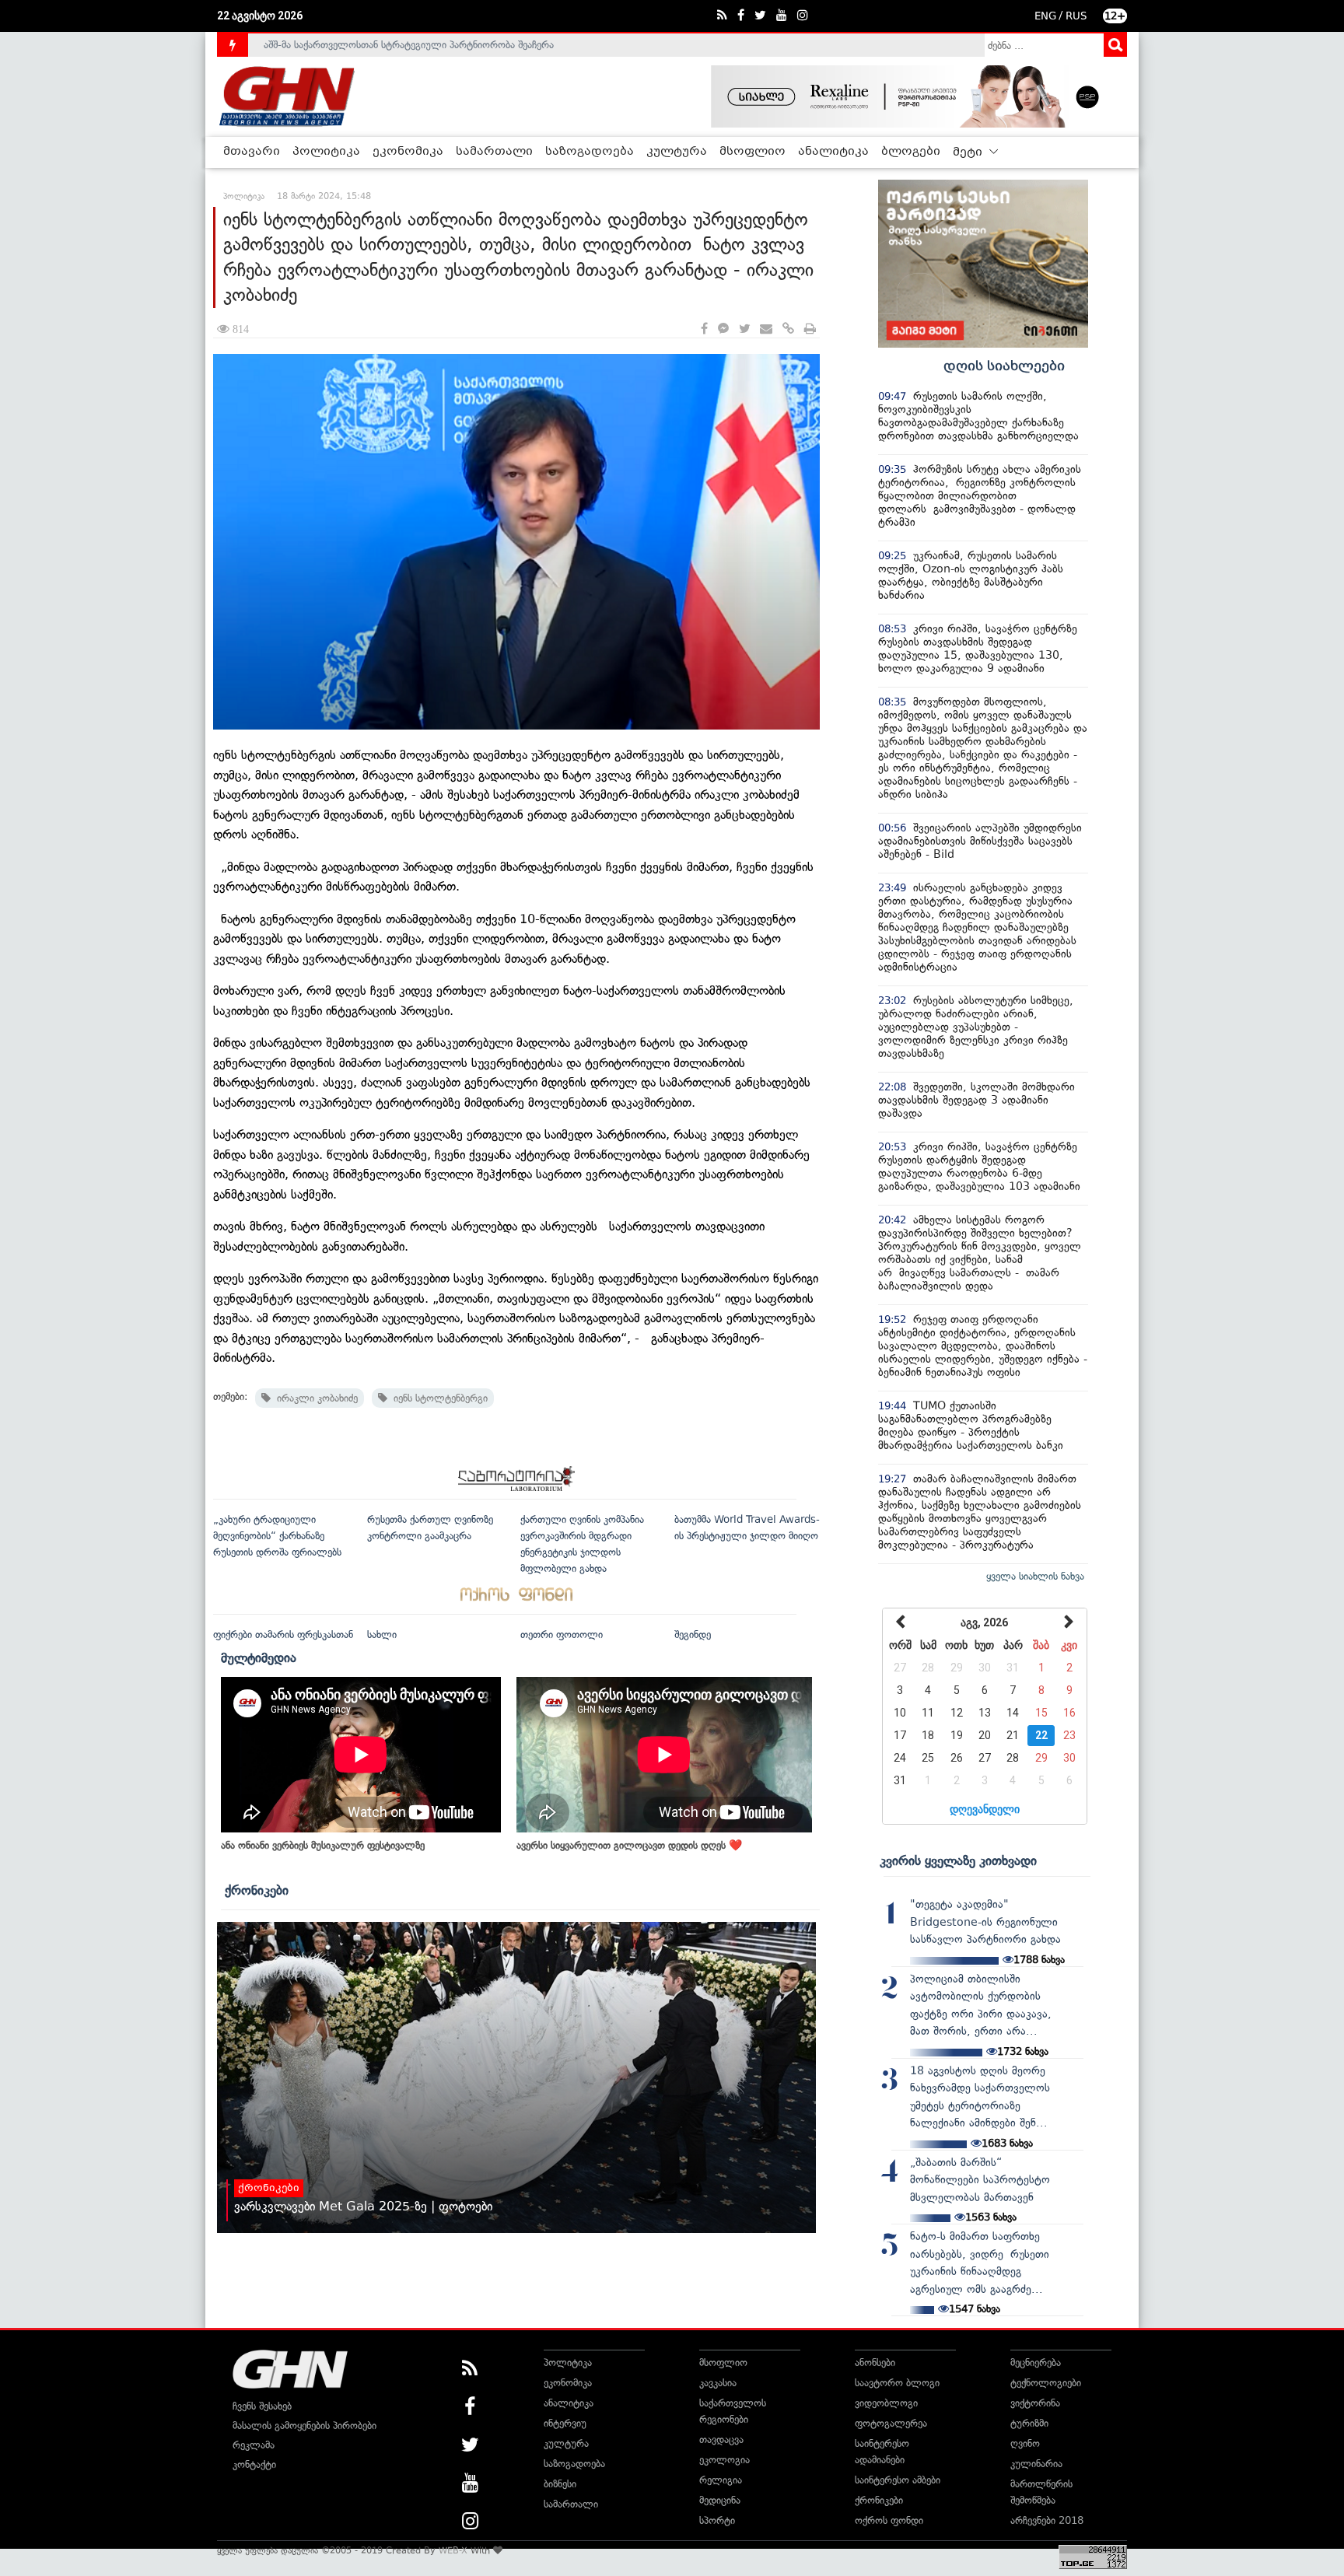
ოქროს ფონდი (889, 2520)
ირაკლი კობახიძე (314, 1398)
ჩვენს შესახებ (262, 2406)
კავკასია (718, 2383)
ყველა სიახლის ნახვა (1035, 1576)
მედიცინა (720, 2500)
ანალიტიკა (833, 152)
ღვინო (1025, 2443)
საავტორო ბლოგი (897, 2383)
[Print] (810, 329)
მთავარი (252, 152)
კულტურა (677, 152)
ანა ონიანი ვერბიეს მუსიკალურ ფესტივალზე (323, 1845)
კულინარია (1036, 2464)
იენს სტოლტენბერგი (437, 1398)
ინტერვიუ (565, 2423)
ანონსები (875, 2362)
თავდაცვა (721, 2439)
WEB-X (453, 2550)
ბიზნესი (560, 2484)
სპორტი (717, 2520)
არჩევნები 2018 (1047, 2520)
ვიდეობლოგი (886, 2403)
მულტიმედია (259, 1657)
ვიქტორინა (1035, 2403)
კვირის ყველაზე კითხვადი (958, 1860)
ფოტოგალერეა (891, 2423)
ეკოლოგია (724, 2460)
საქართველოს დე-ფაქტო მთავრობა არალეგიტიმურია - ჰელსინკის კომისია (438, 47)
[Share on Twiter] (744, 329)
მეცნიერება (1036, 2362)
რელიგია (721, 2480)
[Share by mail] (766, 329)
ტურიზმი (1029, 2423)
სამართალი (494, 152)
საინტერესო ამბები (898, 2480)
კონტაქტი (254, 2464)
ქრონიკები (257, 1890)
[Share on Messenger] (723, 329)
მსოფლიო (752, 152)
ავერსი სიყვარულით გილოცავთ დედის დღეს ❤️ (629, 1845)
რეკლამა (254, 2445)
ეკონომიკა (408, 152)
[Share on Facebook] (704, 329)
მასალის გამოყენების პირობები (304, 2425)
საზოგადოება (590, 152)
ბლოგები (911, 152)
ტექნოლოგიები (1046, 2383)
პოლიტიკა (326, 152)
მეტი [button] (969, 152)
